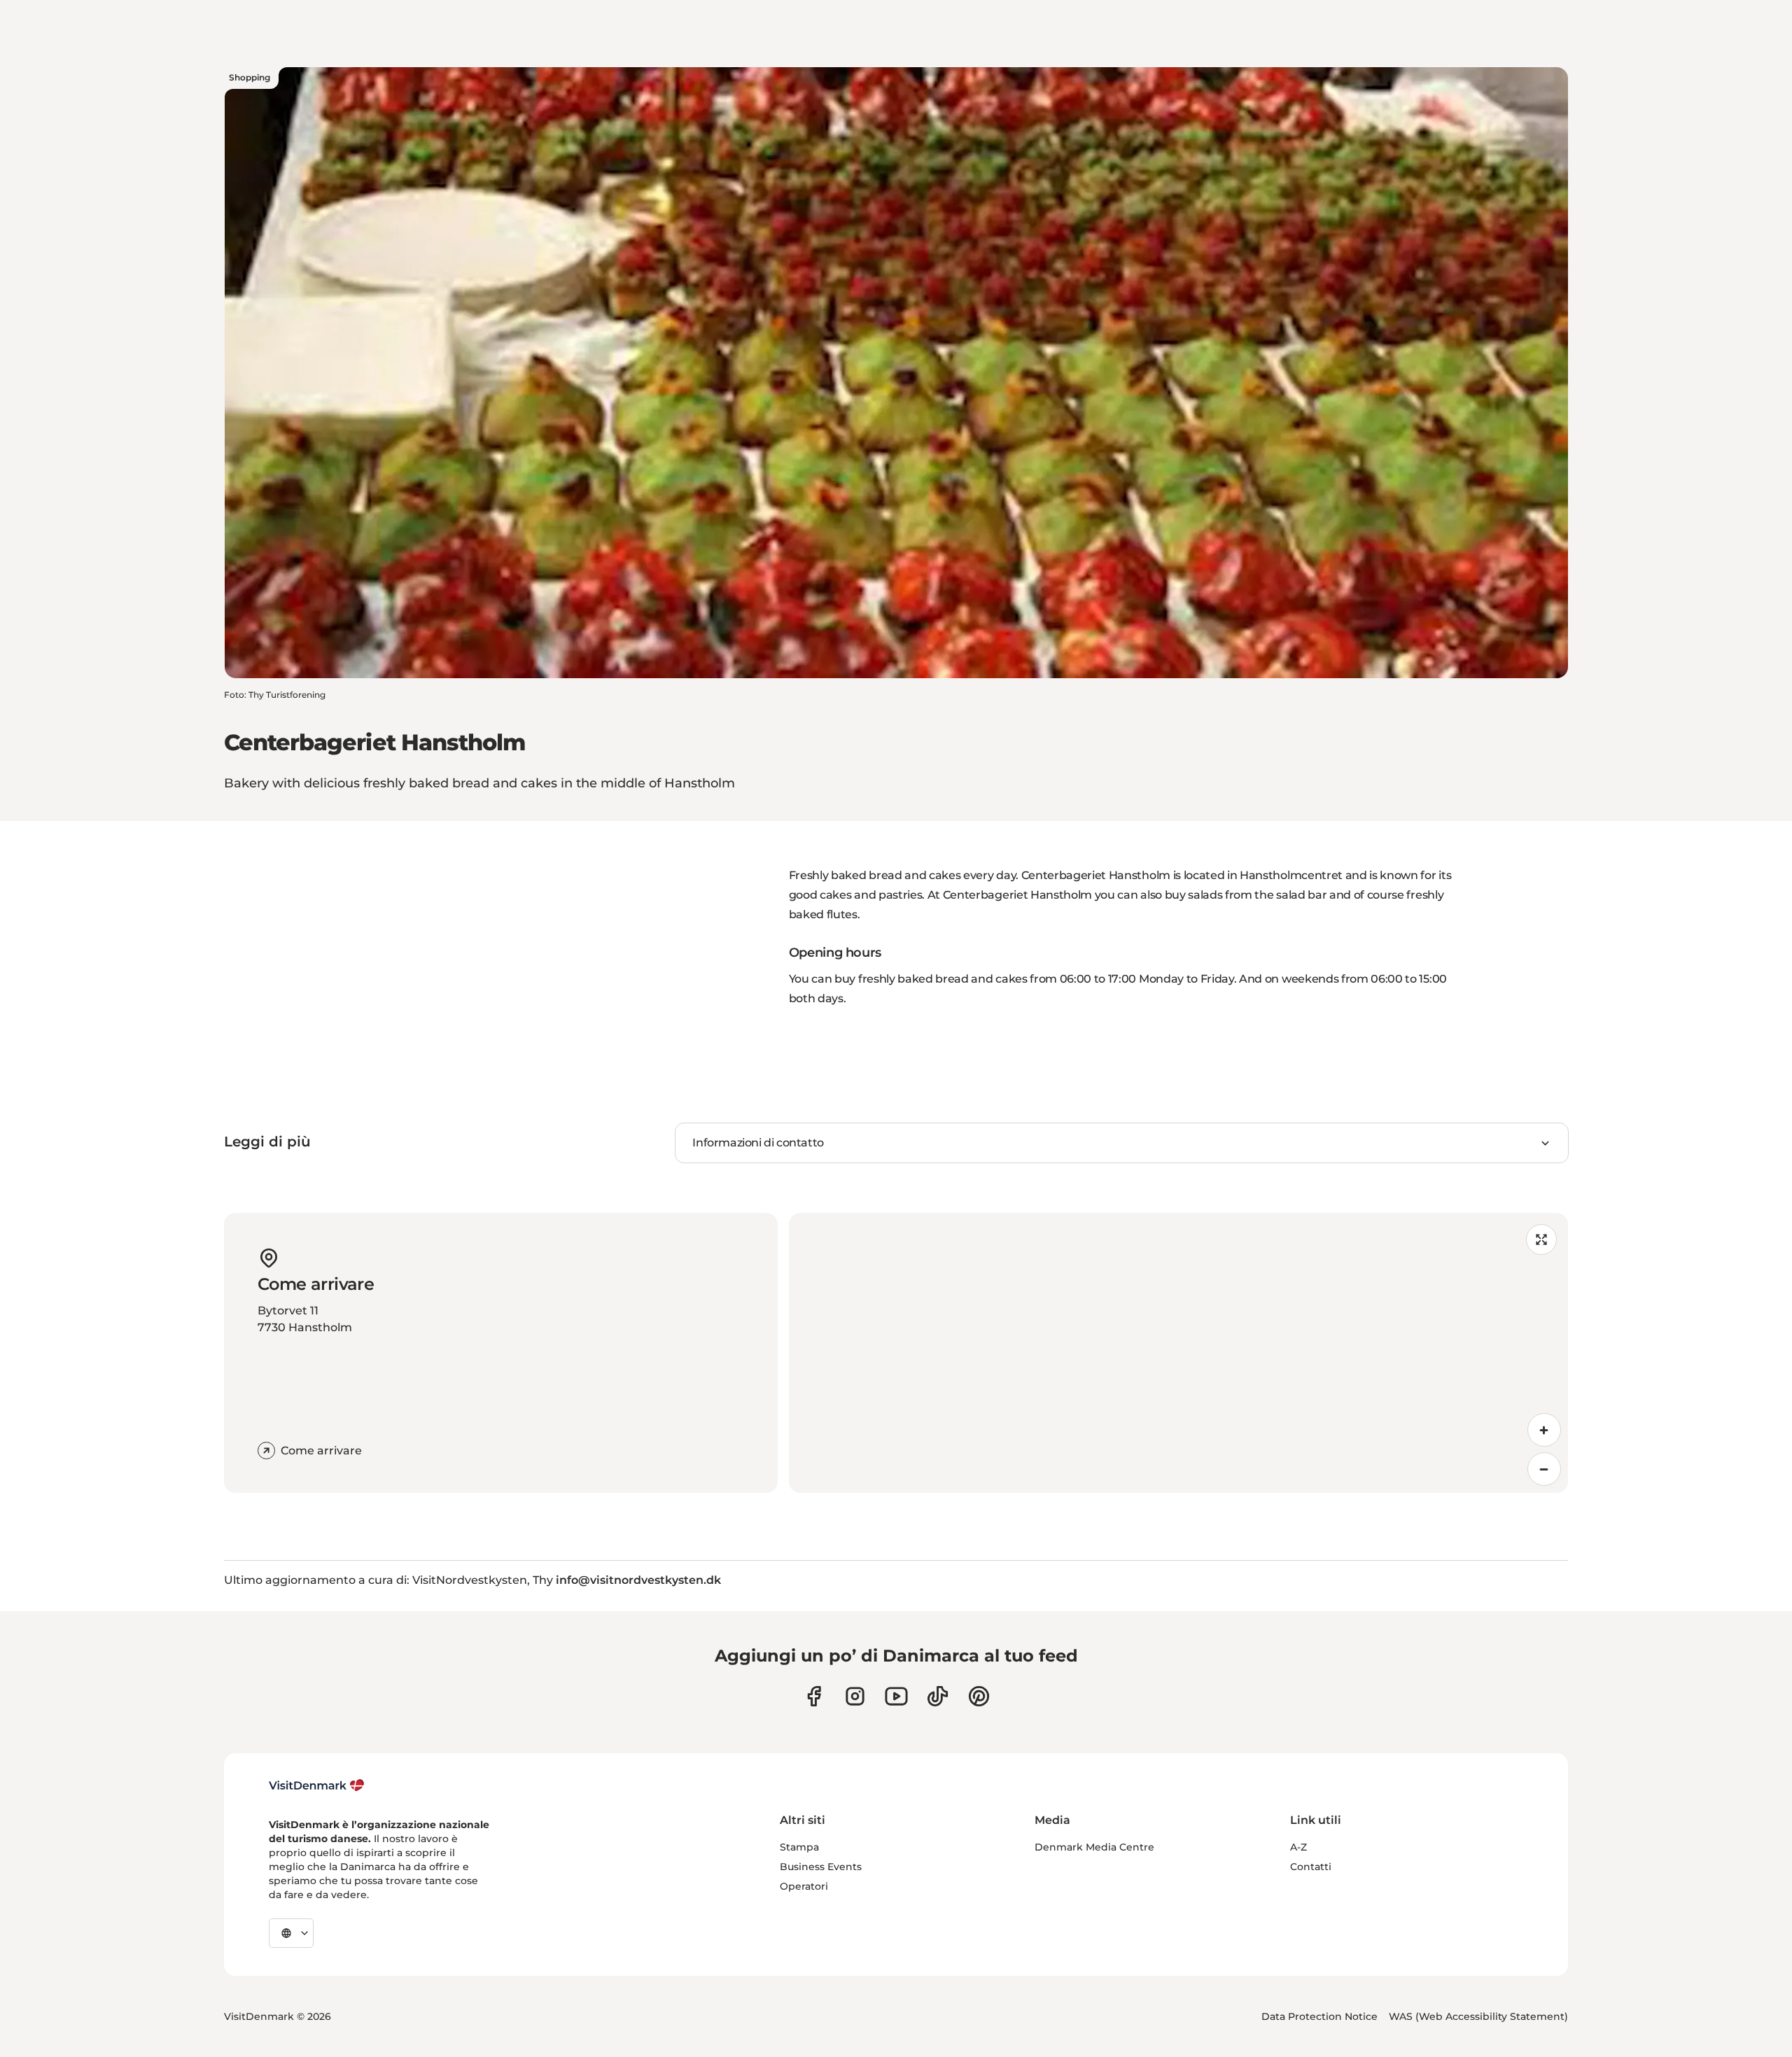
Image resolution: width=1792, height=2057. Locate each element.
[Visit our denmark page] (814, 1696)
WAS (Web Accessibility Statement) (1478, 2016)
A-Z (1298, 1847)
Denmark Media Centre (1094, 1847)
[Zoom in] (1544, 1430)
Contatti (1311, 1867)
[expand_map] (1541, 1240)
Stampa (799, 1847)
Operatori (804, 1886)
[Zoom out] (1544, 1469)
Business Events (821, 1867)
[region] (1178, 1353)
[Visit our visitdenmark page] (896, 1696)
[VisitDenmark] (317, 1785)
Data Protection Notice (1319, 2016)
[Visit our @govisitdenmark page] (938, 1696)
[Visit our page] (855, 1696)
